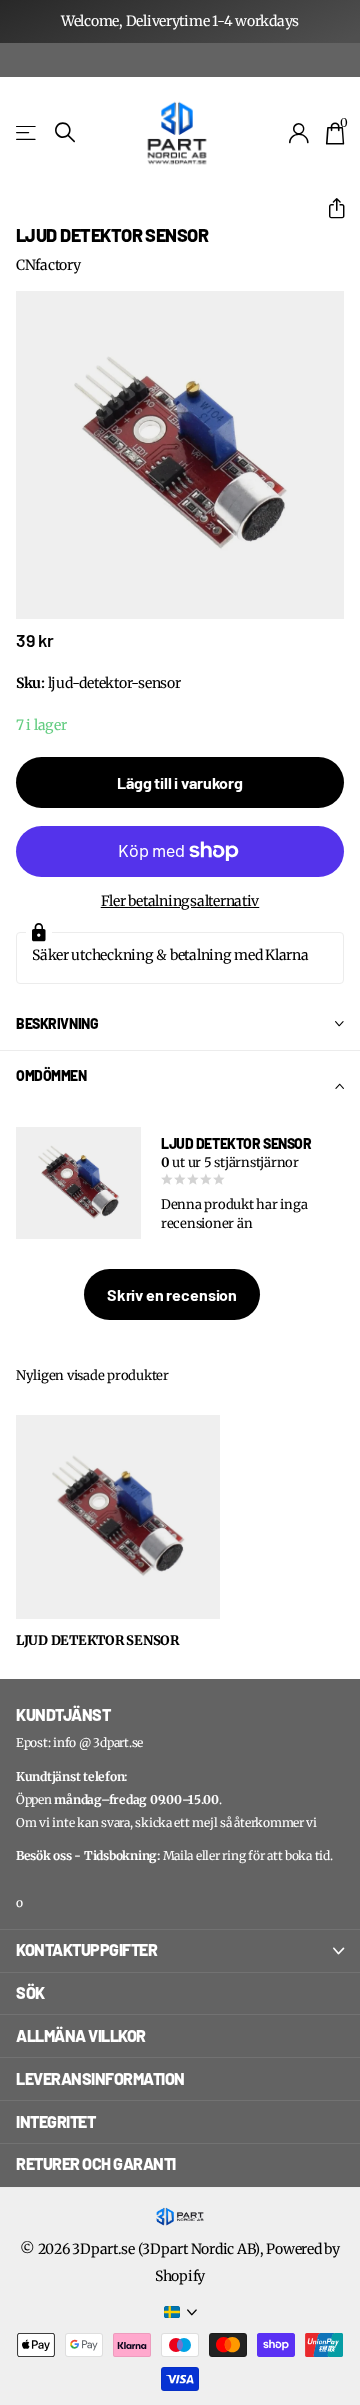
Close (180, 1951)
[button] (328, 209)
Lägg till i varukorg (180, 782)
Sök (30, 1992)
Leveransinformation (100, 2078)
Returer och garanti (96, 2163)
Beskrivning (57, 1023)
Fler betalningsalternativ (180, 901)
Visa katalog (27, 132)
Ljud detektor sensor (97, 1641)
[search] (65, 132)
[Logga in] (299, 133)
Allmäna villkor (81, 2035)
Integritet (55, 2121)
